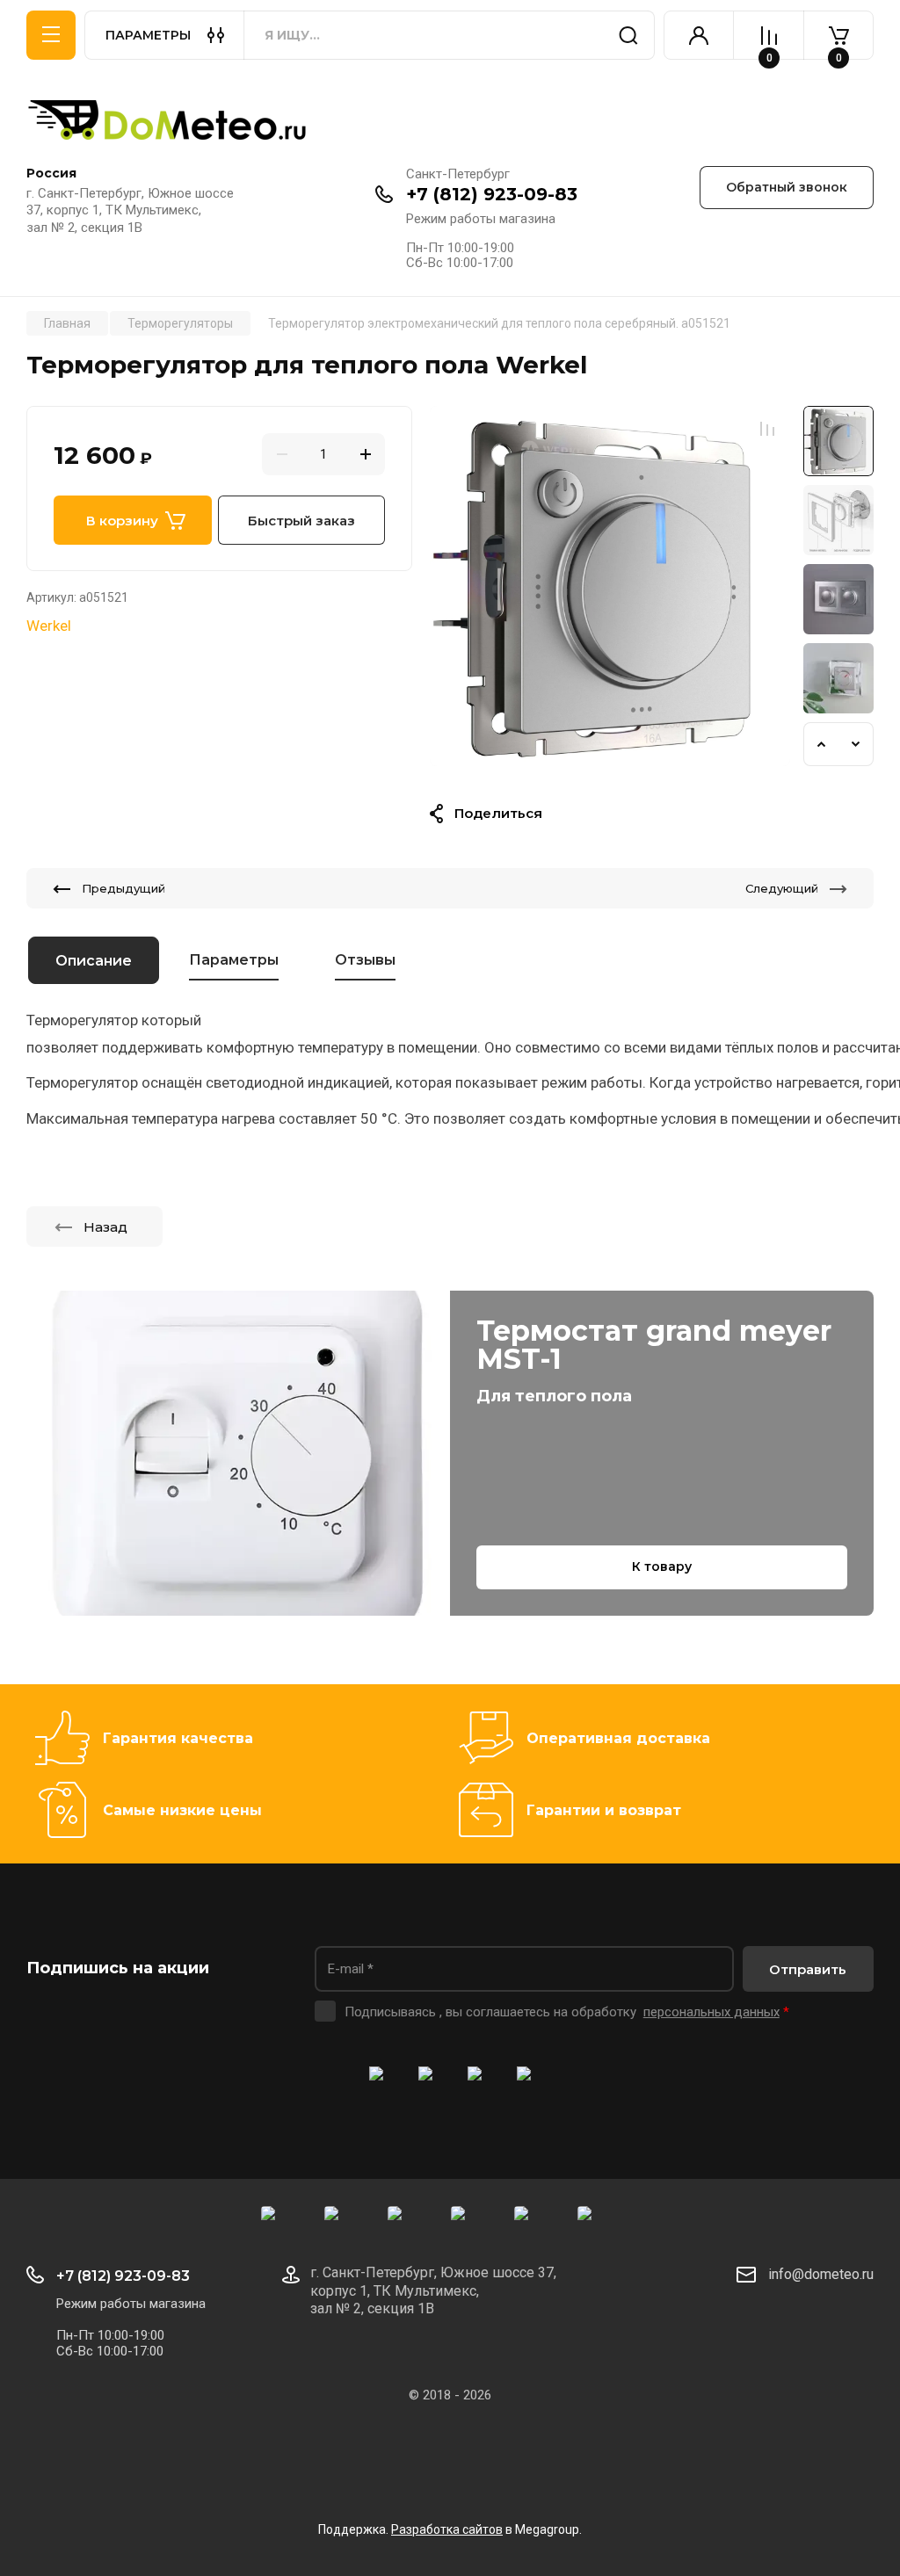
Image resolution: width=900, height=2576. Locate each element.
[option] (610, 586)
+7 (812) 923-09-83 (492, 194)
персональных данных (711, 2012)
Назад (105, 1227)
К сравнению (767, 429)
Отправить (808, 1969)
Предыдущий (123, 888)
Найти (628, 35)
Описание (94, 961)
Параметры (234, 960)
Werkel (49, 626)
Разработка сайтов (447, 2529)
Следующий (782, 888)
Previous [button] (821, 744)
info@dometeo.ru (821, 2274)
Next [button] (856, 744)
